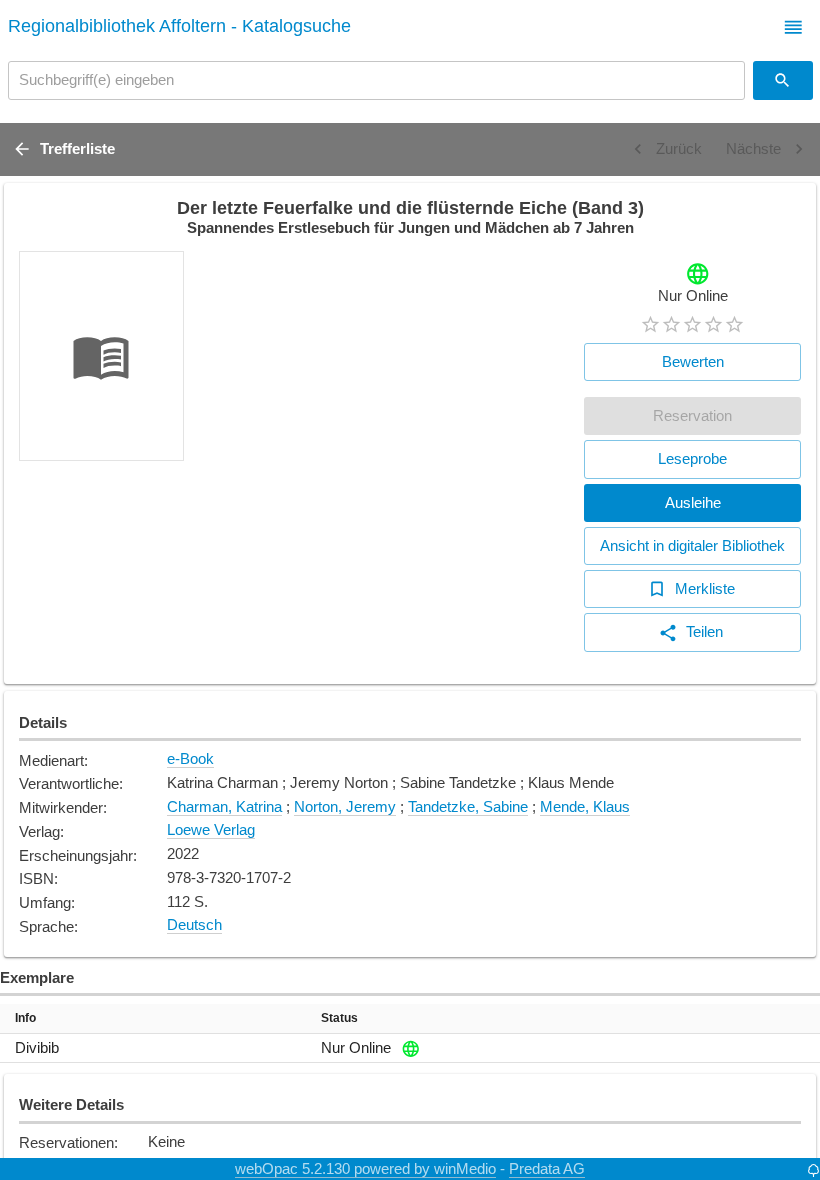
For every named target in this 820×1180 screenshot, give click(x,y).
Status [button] (339, 1018)
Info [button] (25, 1018)
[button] (793, 27)
